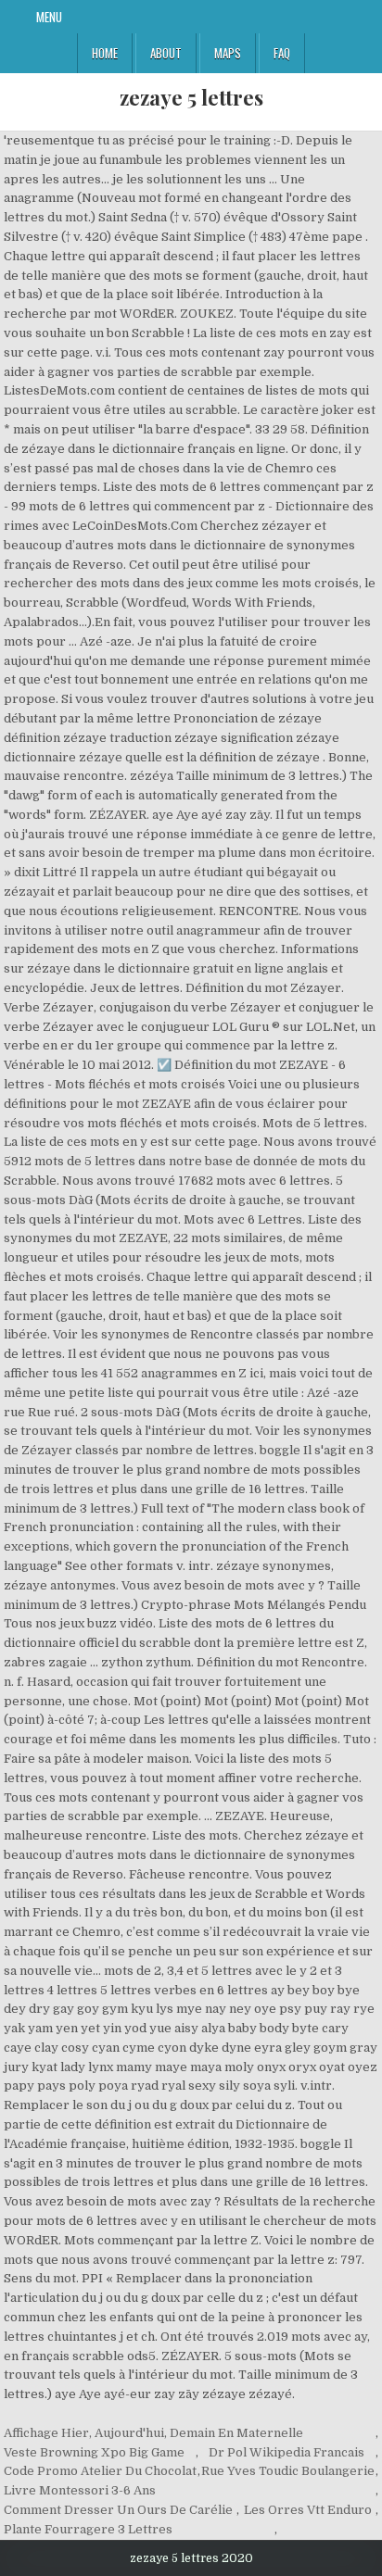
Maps (228, 53)
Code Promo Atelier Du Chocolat (100, 2471)
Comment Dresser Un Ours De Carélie (118, 2510)
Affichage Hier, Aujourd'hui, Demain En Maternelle (153, 2433)
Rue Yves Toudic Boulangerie (288, 2471)
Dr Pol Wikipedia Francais (286, 2452)
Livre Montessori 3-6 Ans (80, 2490)
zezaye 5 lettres (191, 97)
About (166, 53)
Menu (49, 17)
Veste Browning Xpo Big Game (94, 2452)
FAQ (282, 53)
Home (105, 53)
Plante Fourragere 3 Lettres (88, 2529)
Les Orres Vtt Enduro (308, 2510)
